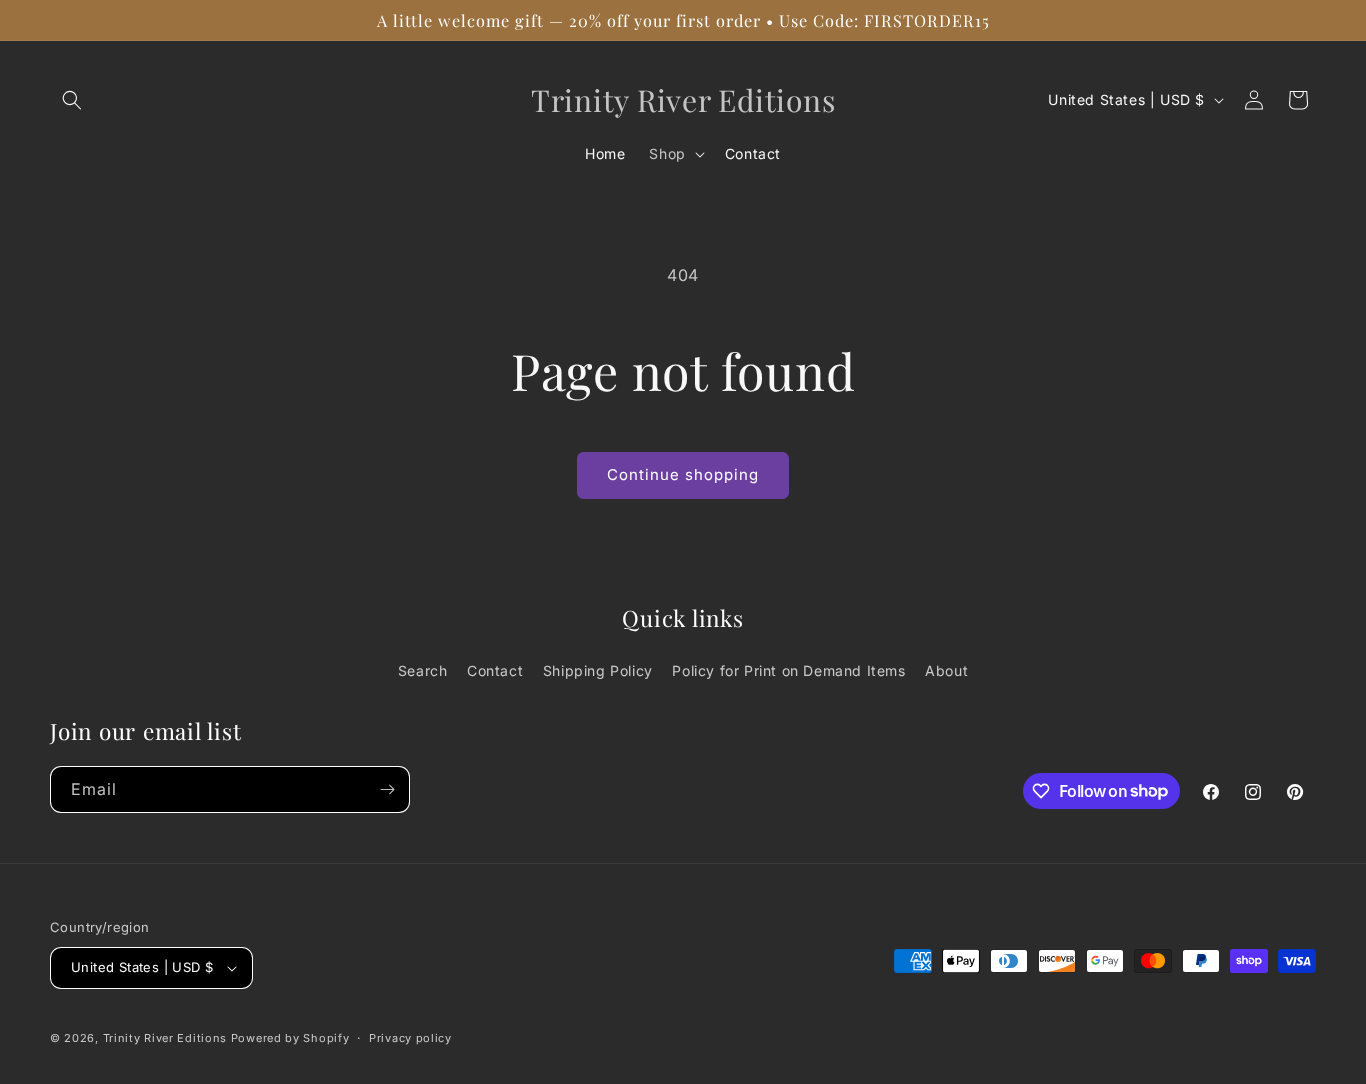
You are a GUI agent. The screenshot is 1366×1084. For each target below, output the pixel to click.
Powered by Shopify (290, 1038)
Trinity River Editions (165, 1038)
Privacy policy (410, 1038)
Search (423, 670)
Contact (495, 670)
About (946, 670)
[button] (72, 100)
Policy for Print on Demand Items (788, 670)
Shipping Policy (598, 670)
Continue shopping (683, 474)
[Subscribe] (387, 789)
